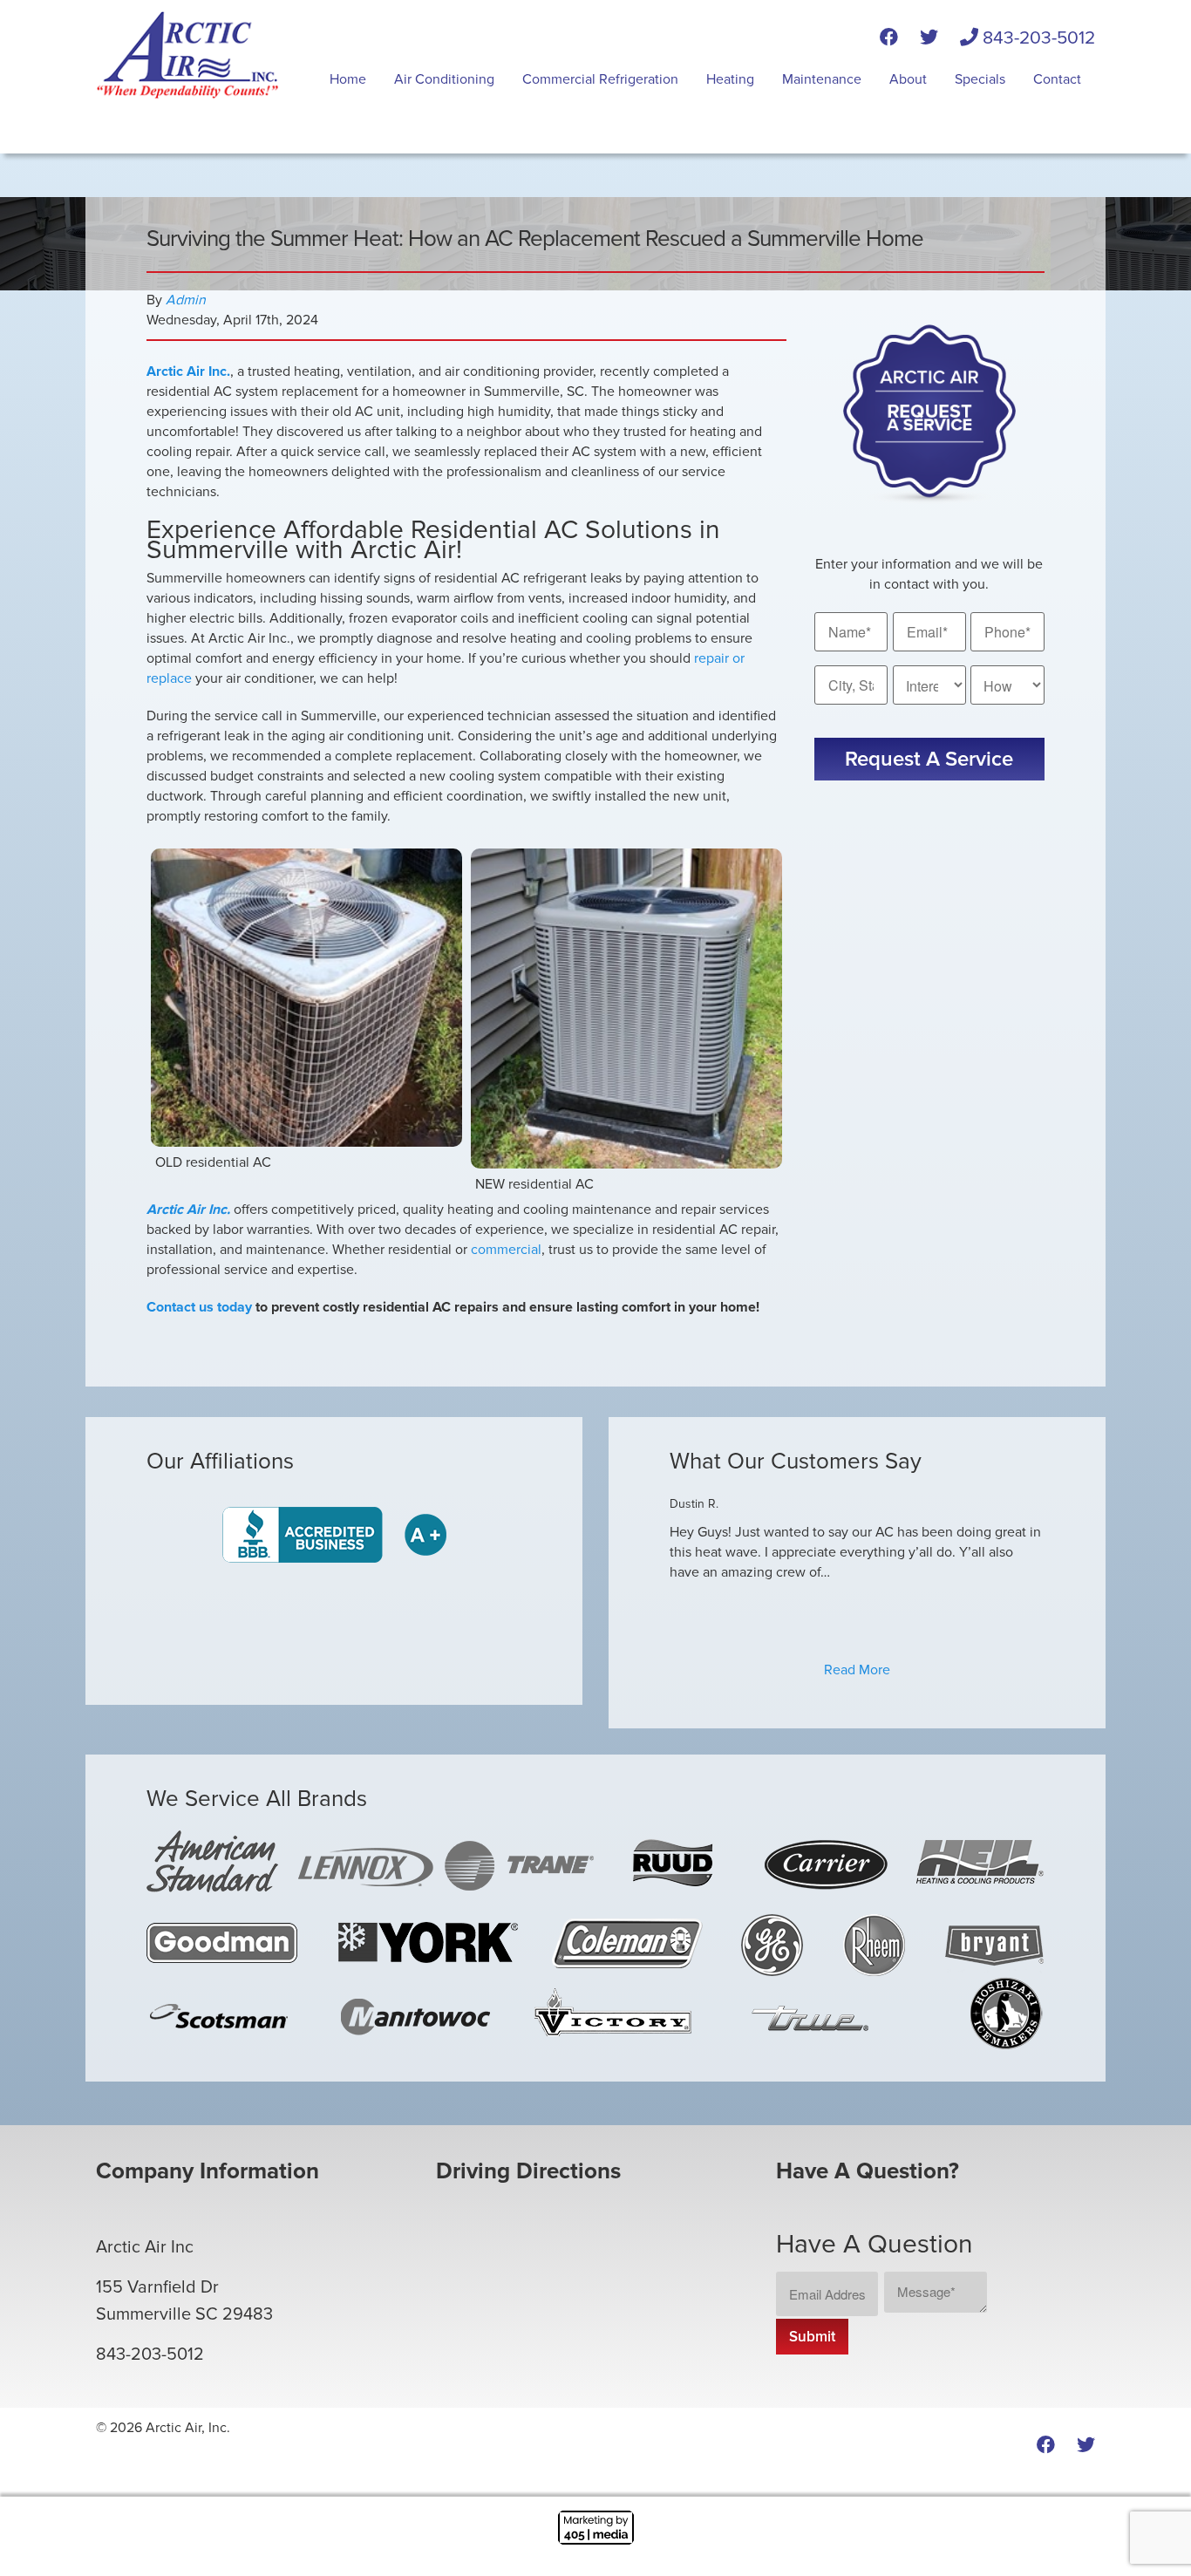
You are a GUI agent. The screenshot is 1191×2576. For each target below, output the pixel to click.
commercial (506, 1250)
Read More (857, 1670)
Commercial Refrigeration (600, 79)
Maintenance (822, 79)
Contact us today (199, 1307)
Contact (1057, 79)
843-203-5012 (1037, 38)
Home (348, 79)
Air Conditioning (444, 79)
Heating (730, 79)
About (908, 79)
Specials (980, 79)
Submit (812, 2337)
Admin (186, 300)
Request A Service (929, 759)
